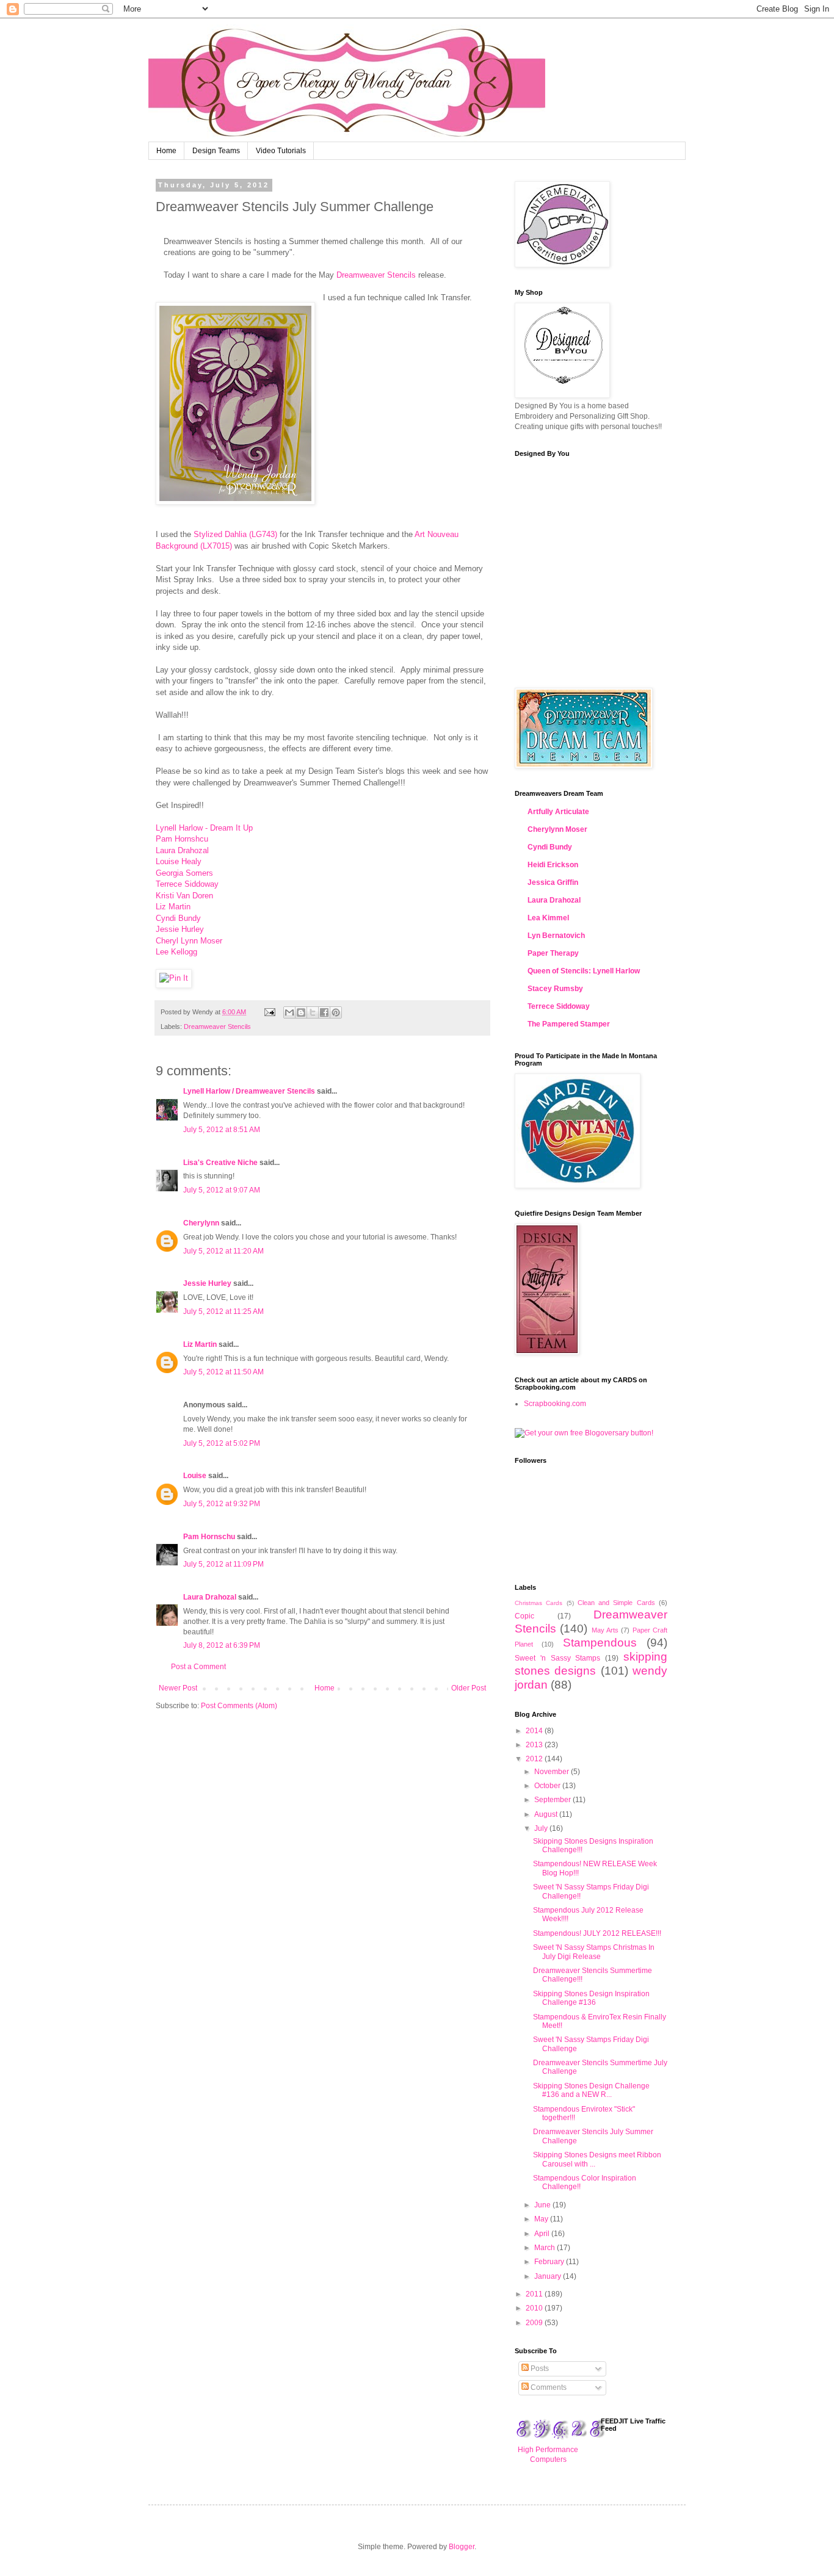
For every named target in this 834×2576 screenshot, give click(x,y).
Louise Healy (179, 861)
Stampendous (600, 1643)
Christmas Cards (538, 1603)
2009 (535, 2323)
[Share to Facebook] (324, 1012)
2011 (535, 2294)
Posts (539, 2369)
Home (166, 151)
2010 (535, 2308)
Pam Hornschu (209, 1537)
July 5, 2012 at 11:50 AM (223, 1372)
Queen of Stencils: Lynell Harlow (584, 971)
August (547, 1814)
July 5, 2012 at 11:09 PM (223, 1564)
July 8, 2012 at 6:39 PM (222, 1645)
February (550, 2262)
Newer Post (178, 1688)
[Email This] (289, 1012)
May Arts (605, 1630)
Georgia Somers (184, 873)
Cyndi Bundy (178, 918)
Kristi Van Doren (184, 896)
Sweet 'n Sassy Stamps (557, 1658)
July (542, 1828)
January (549, 2276)
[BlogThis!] (301, 1012)
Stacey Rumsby (555, 989)
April (543, 2234)
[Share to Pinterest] (336, 1012)
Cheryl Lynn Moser (189, 941)
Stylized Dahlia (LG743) (235, 534)
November (553, 1772)
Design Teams (216, 151)
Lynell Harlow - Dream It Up (204, 828)
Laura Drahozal (182, 850)
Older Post (469, 1688)
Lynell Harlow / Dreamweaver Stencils (249, 1091)
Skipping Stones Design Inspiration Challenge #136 (591, 1998)
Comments (548, 2387)
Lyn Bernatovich (556, 936)
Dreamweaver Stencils (377, 275)
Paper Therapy (553, 953)
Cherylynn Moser (557, 829)
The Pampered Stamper (569, 1024)
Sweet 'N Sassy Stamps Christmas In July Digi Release (594, 1952)
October (548, 1786)
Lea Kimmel (548, 918)
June (543, 2205)
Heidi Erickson (553, 865)
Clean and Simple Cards (616, 1603)
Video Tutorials (281, 151)
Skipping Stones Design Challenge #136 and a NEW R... (591, 2090)
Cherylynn (201, 1223)
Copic (524, 1616)
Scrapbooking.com (555, 1404)
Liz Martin (173, 907)
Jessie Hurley (180, 929)
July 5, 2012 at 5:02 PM (222, 1443)
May (542, 2219)
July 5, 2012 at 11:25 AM (223, 1311)
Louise (195, 1476)
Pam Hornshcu (182, 839)
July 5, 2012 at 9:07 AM (222, 1190)
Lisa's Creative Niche (220, 1163)
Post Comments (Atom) (239, 1706)
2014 (535, 1731)
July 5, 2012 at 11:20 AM (223, 1251)
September (553, 1800)
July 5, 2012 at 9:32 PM (222, 1504)
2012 (535, 1759)
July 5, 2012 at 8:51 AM (222, 1130)
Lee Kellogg (176, 952)
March (546, 2248)
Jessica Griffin (553, 882)
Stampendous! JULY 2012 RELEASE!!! (597, 1933)
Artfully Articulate (558, 812)
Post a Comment (198, 1667)
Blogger (462, 2547)
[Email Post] (269, 1012)
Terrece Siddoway (187, 884)
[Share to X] (313, 1012)
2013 (535, 1745)
